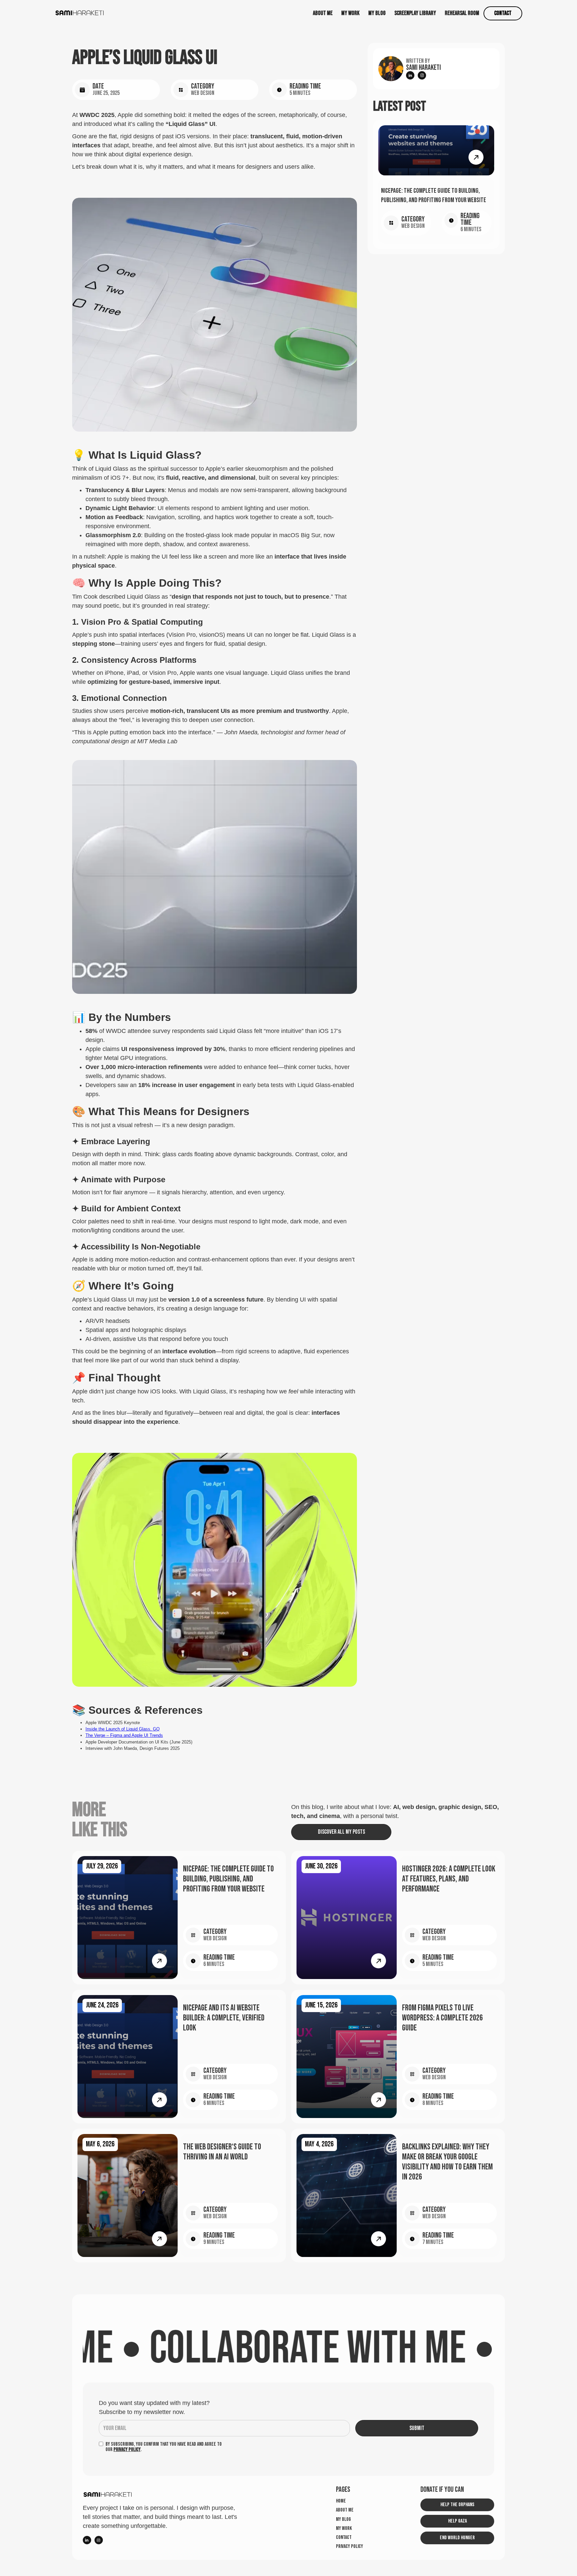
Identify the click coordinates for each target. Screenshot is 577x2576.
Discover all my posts (341, 1832)
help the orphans (457, 2505)
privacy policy (349, 2547)
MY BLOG (377, 13)
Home (341, 2501)
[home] (80, 13)
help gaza (457, 2521)
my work (350, 13)
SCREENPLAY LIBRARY (415, 13)
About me (323, 13)
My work (344, 2529)
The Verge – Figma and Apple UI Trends (124, 1735)
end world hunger (457, 2538)
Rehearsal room (462, 13)
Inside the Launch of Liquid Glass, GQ (123, 1729)
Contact (503, 13)
